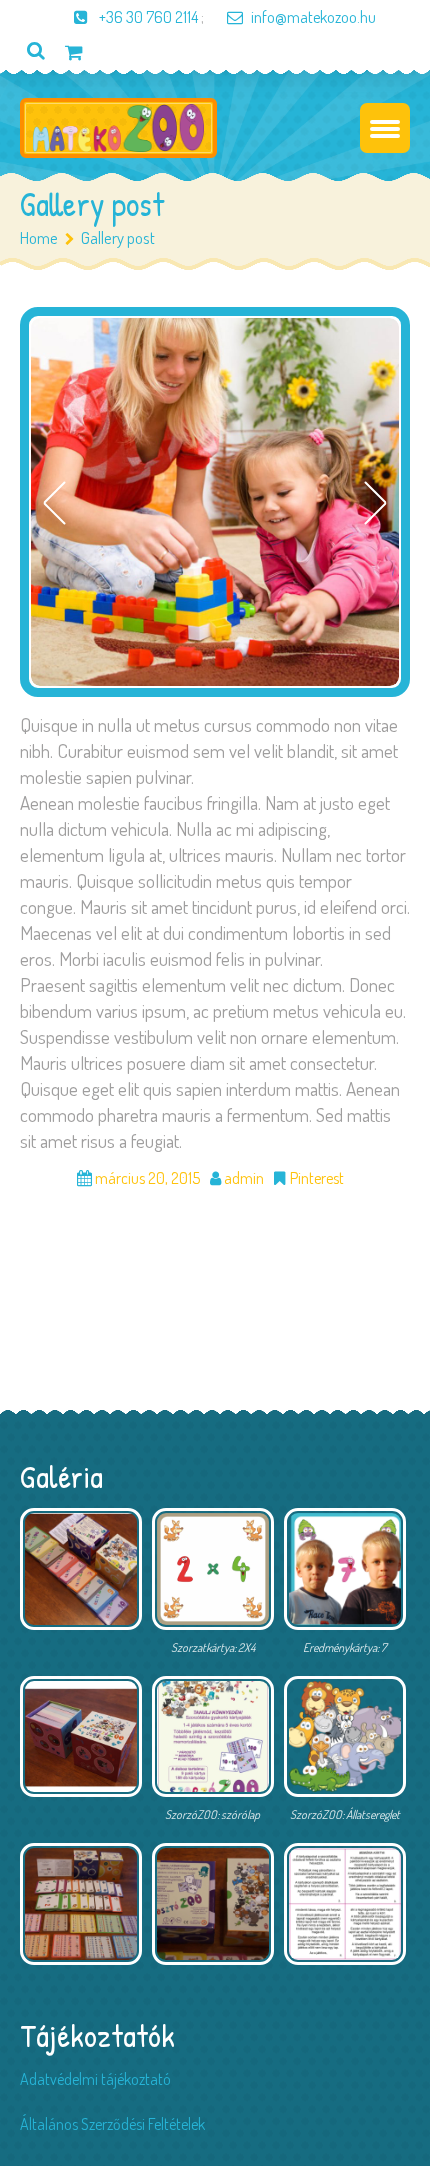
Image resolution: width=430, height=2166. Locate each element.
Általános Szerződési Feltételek (112, 2124)
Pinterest (317, 1178)
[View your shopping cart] (74, 51)
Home (39, 237)
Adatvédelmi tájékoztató (95, 2079)
